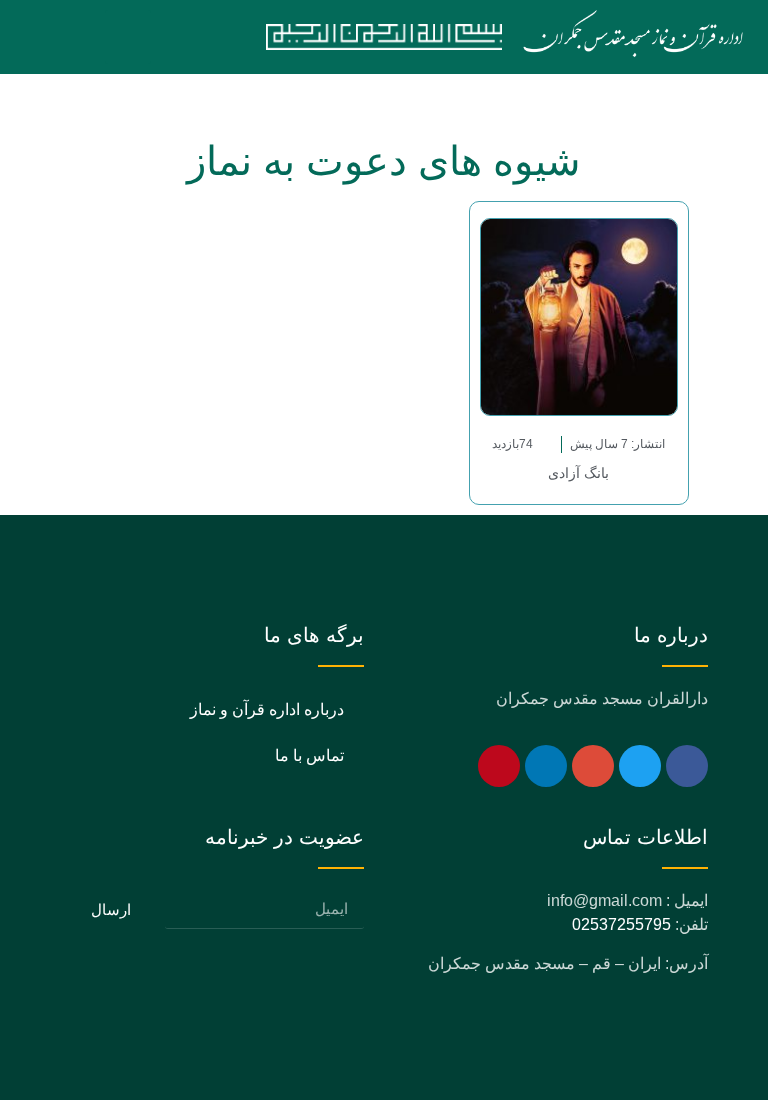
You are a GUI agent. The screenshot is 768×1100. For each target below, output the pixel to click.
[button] (128, 37)
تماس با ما (309, 755)
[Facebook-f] (687, 766)
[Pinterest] (499, 766)
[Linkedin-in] (546, 766)
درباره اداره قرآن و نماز (267, 709)
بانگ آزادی (578, 473)
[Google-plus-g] (593, 766)
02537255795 (621, 924)
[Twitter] (640, 766)
